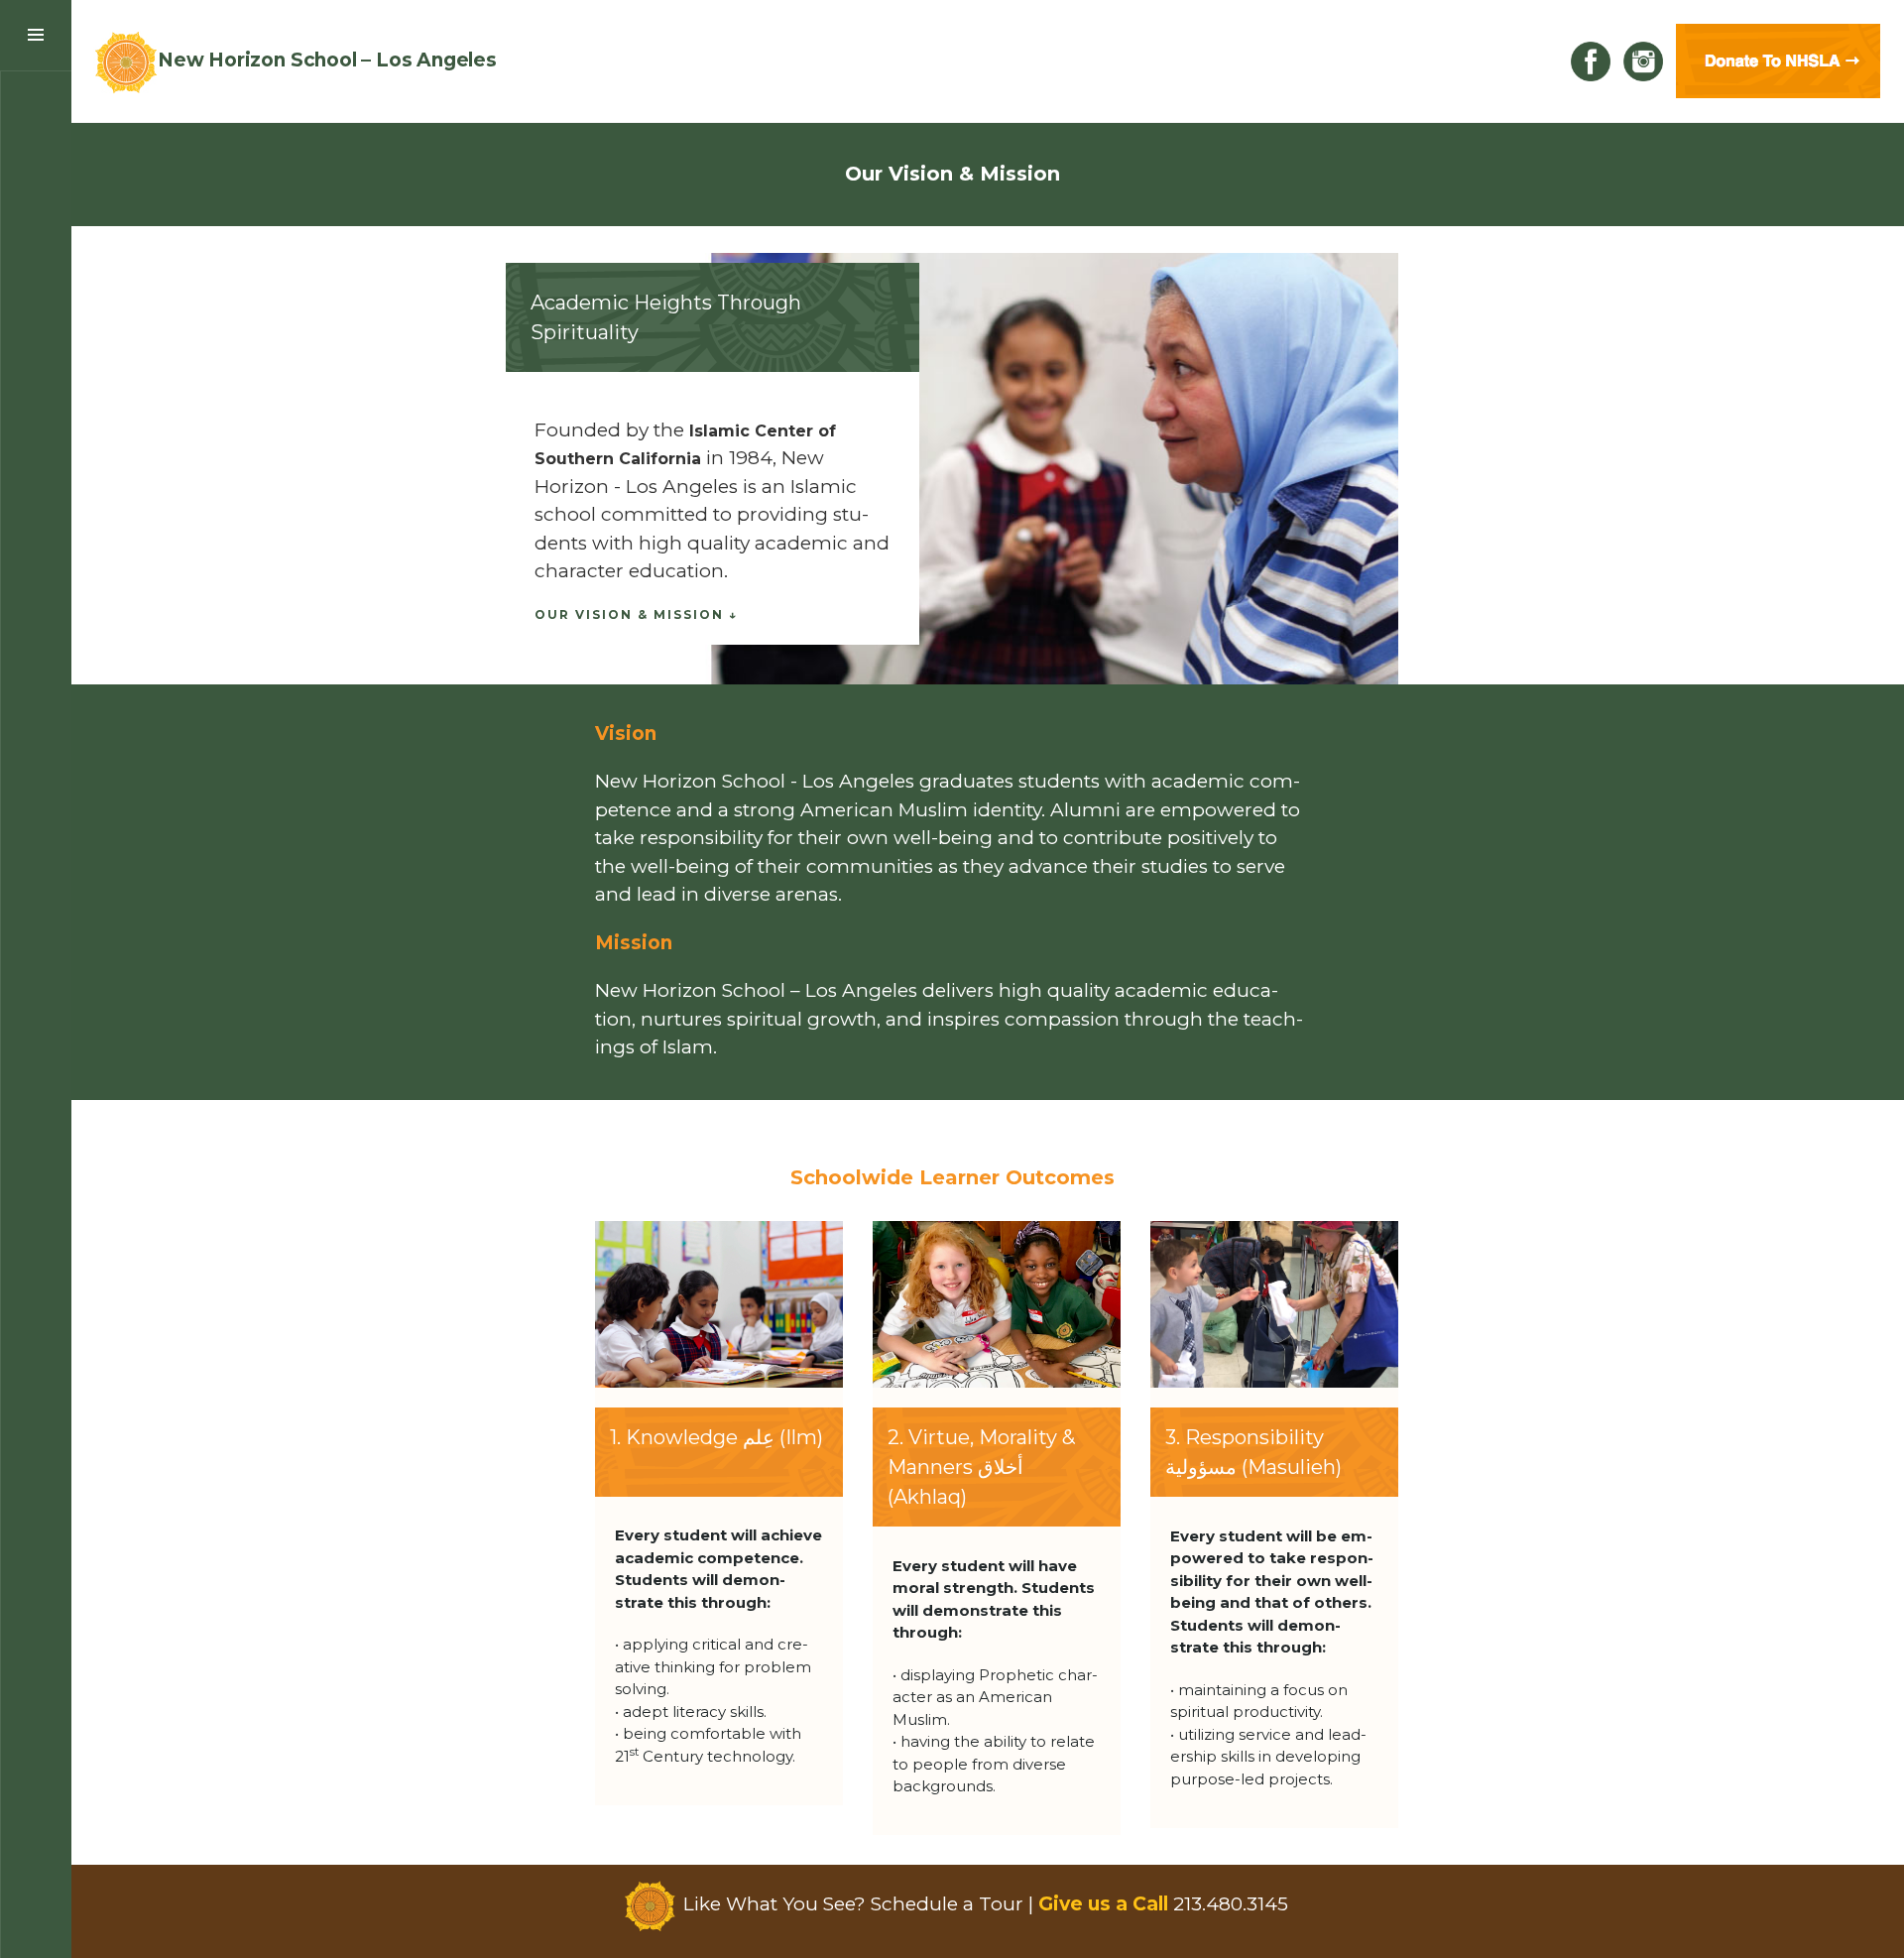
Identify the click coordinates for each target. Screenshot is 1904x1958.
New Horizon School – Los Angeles (327, 60)
